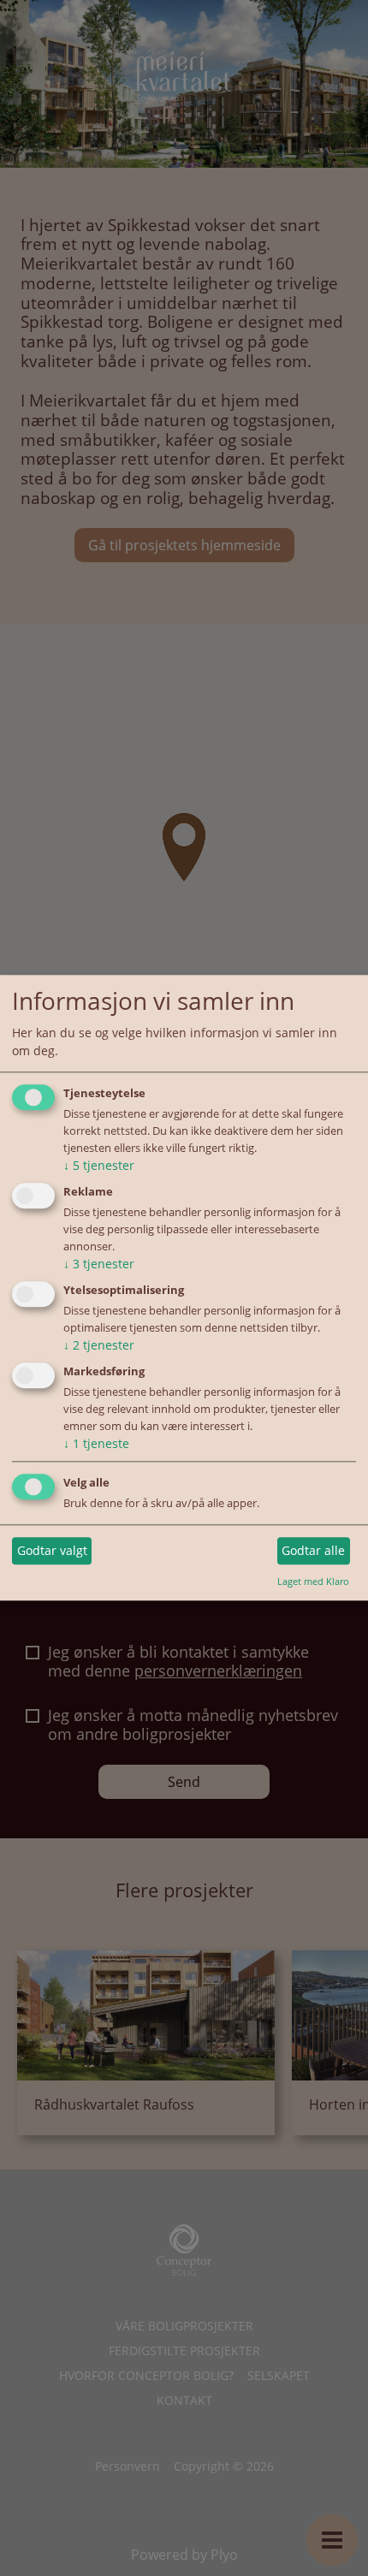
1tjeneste (96, 1443)
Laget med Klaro (313, 1581)
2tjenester (99, 1345)
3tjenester (99, 1264)
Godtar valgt (52, 1550)
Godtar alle (313, 1550)
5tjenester (99, 1166)
